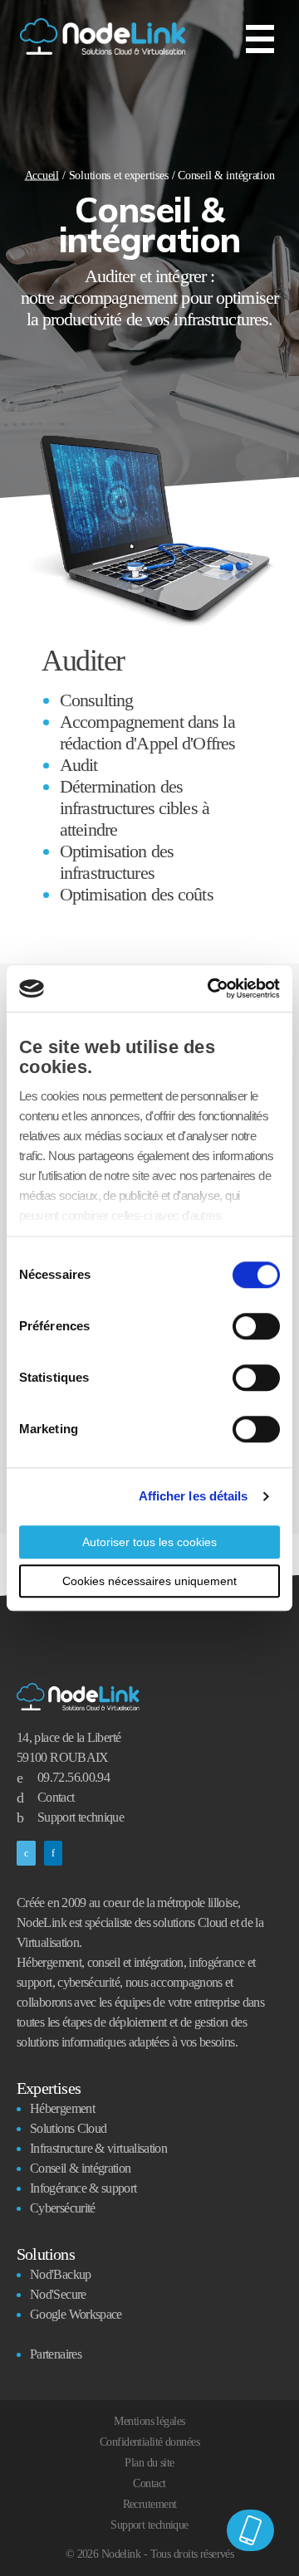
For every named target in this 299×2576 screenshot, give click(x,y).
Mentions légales (149, 2421)
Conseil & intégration (81, 2168)
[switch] (256, 1326)
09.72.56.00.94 (74, 1777)
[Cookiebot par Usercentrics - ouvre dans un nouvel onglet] (211, 988)
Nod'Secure (58, 2294)
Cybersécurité (63, 2208)
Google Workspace (76, 2314)
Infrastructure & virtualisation (98, 2148)
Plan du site (149, 2463)
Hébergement (62, 2108)
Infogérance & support (83, 2188)
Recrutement (150, 2504)
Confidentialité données (149, 2442)
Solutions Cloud (68, 2128)
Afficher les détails (194, 1496)
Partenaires (56, 2354)
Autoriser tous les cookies (149, 1542)
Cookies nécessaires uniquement (149, 1581)
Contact (56, 1797)
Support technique (81, 1817)
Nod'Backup (61, 2274)
